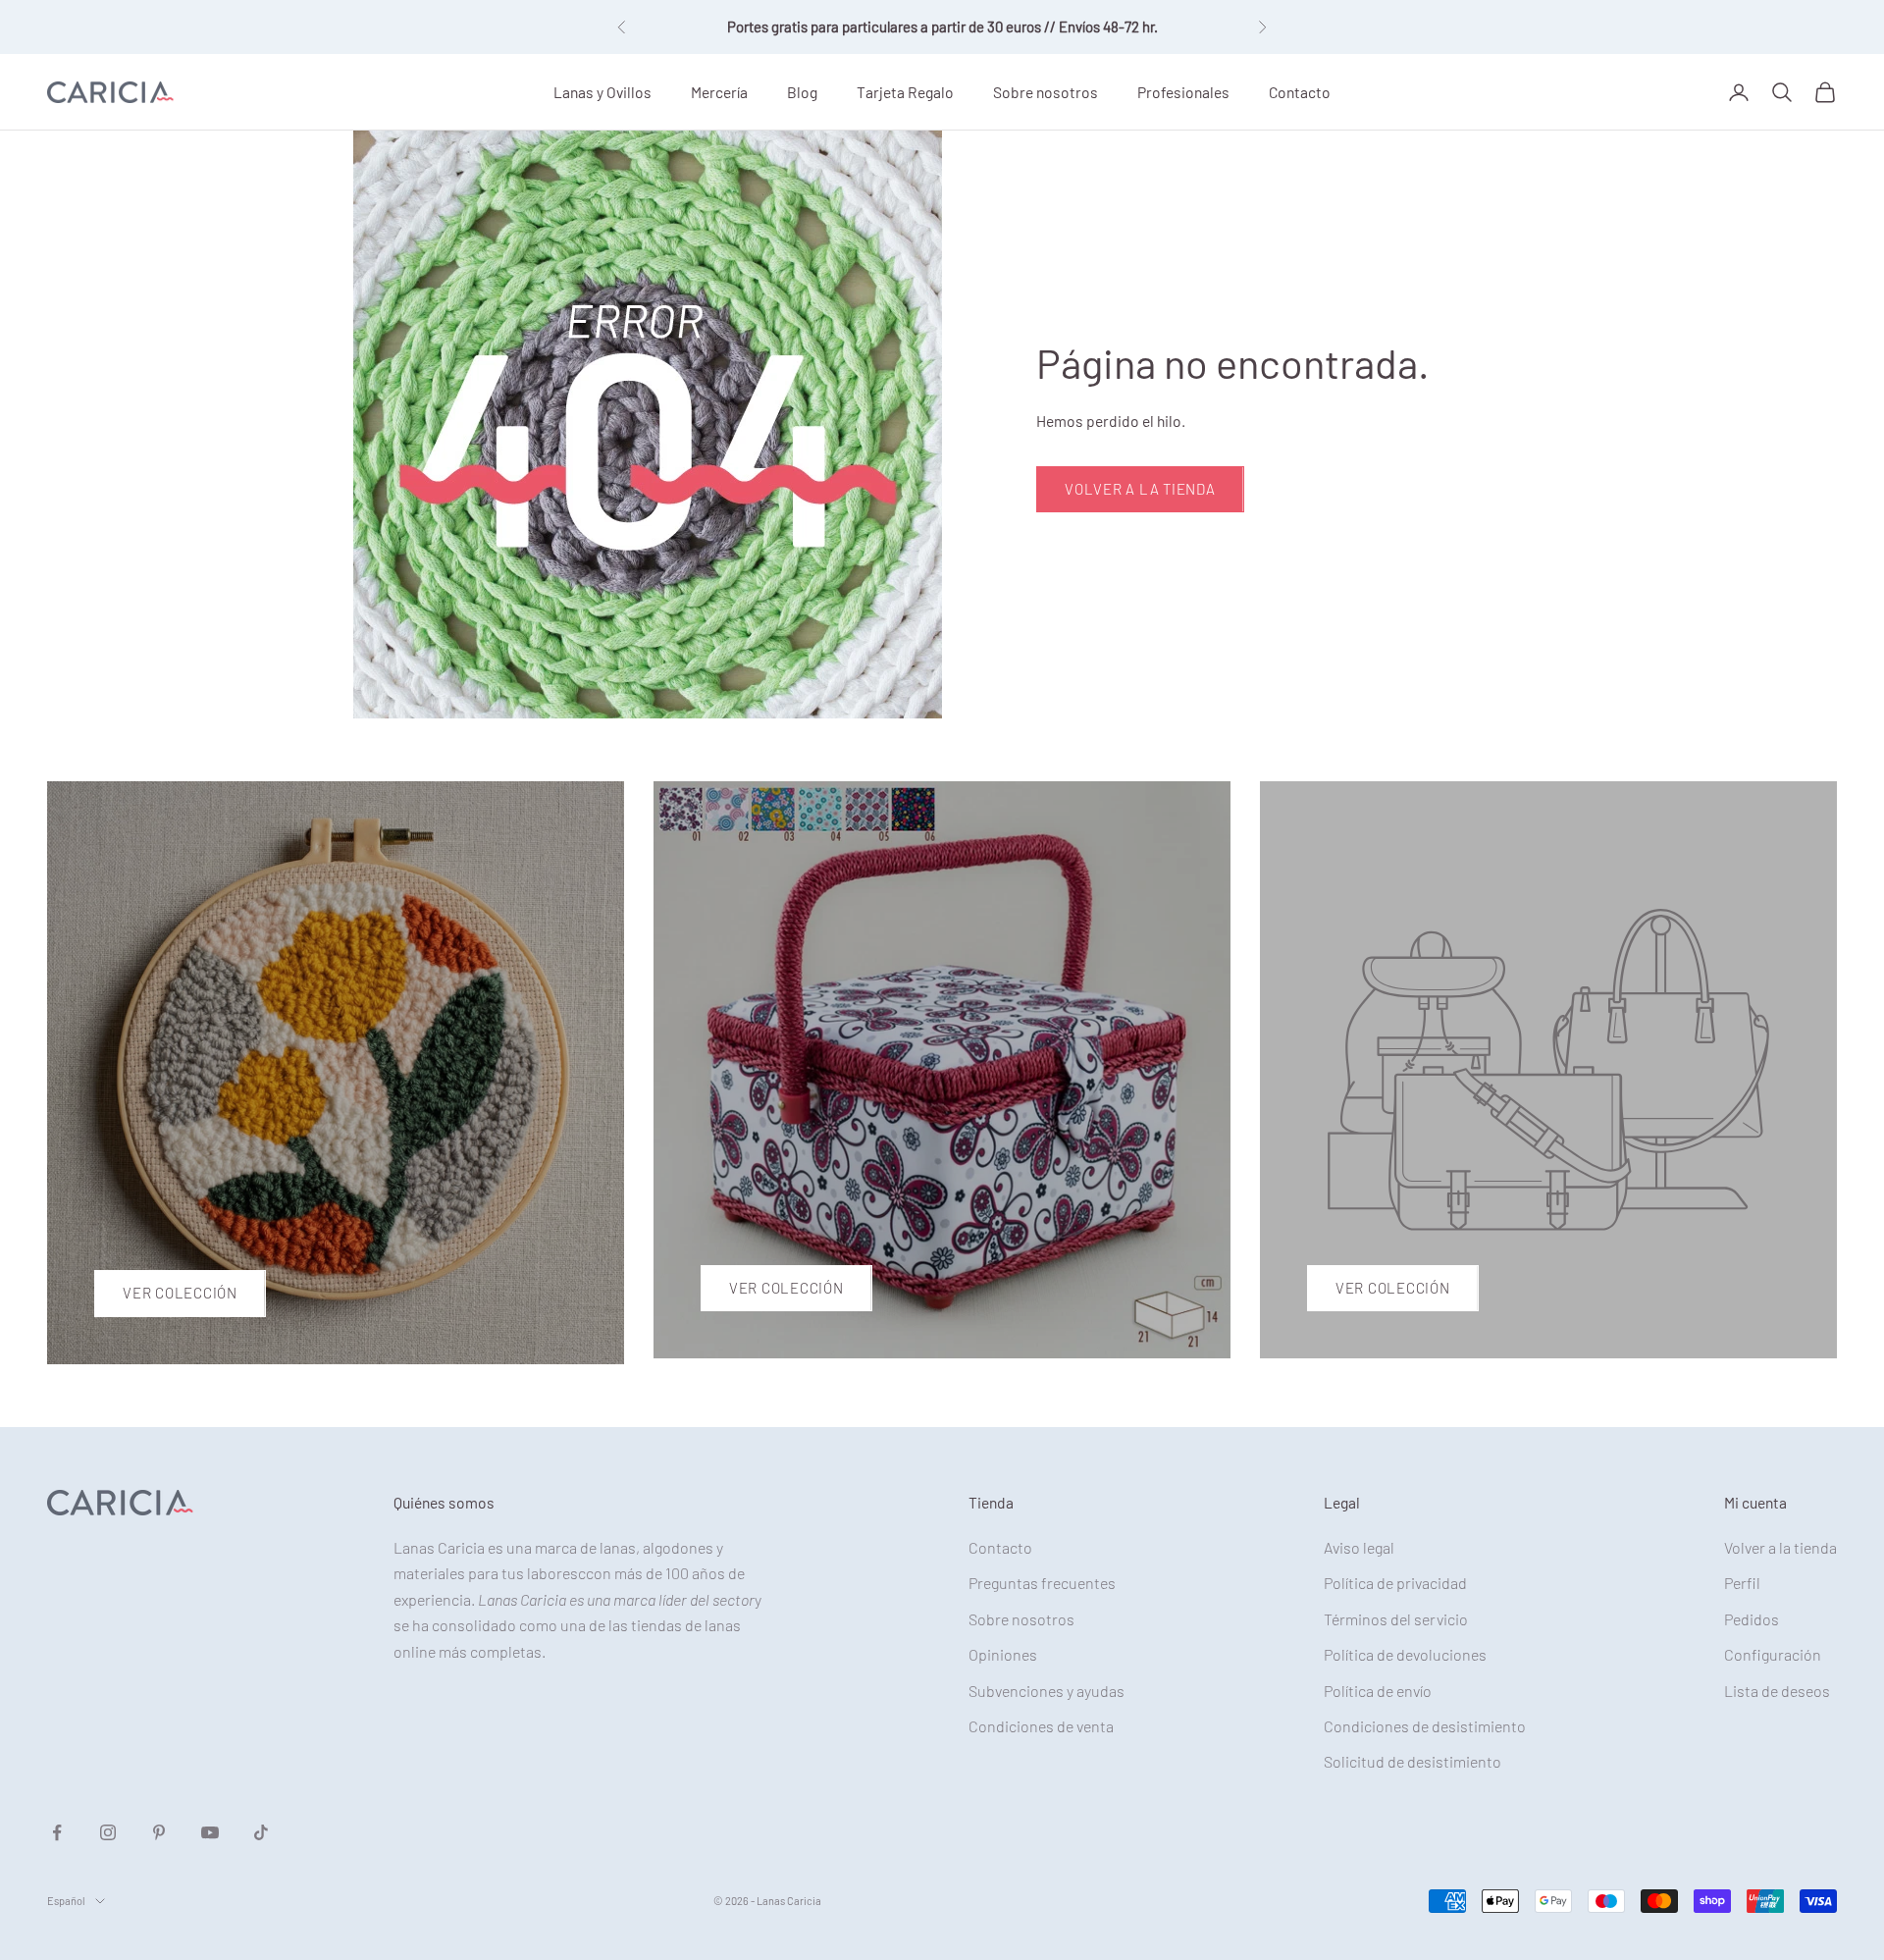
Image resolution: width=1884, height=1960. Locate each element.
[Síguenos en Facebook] (57, 1832)
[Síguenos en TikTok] (261, 1832)
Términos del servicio (1396, 1619)
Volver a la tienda (1140, 489)
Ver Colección (180, 1293)
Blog (802, 91)
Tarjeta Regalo (905, 91)
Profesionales (1183, 91)
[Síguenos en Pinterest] (159, 1832)
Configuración (1773, 1654)
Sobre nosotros (1046, 91)
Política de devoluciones (1405, 1654)
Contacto (1300, 91)
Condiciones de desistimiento (1425, 1726)
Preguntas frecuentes (1042, 1583)
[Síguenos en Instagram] (108, 1832)
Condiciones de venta (1041, 1726)
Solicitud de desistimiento (1413, 1761)
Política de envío (1378, 1691)
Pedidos (1752, 1619)
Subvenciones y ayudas (1047, 1691)
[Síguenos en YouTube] (210, 1832)
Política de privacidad (1395, 1583)
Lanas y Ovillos (602, 91)
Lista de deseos (1777, 1691)
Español (66, 1901)
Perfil (1742, 1583)
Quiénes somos (444, 1502)
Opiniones (1003, 1654)
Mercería (719, 91)
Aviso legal (1359, 1547)
